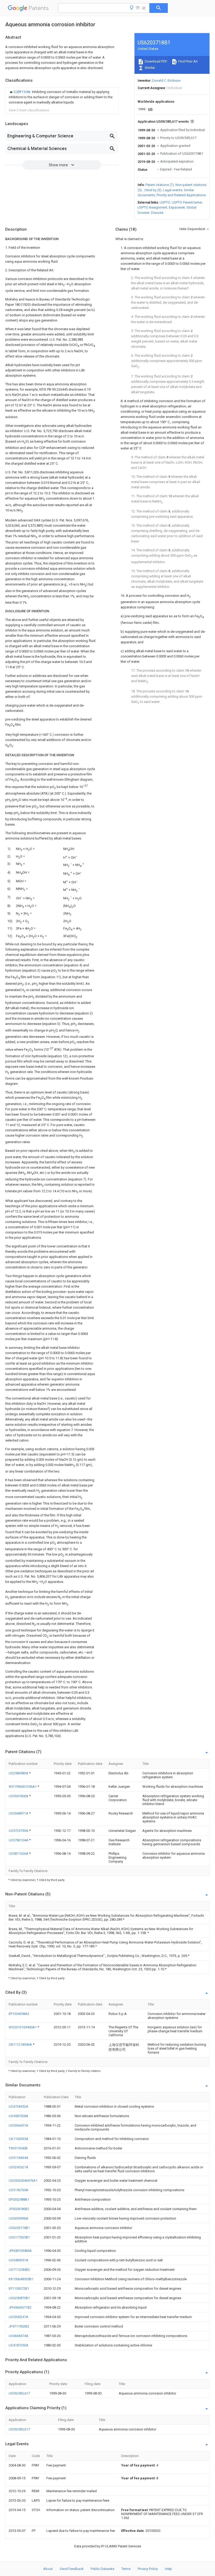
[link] (62, 97)
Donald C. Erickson (166, 81)
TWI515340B (18, 2148)
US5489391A (18, 2260)
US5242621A (18, 2167)
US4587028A (18, 2116)
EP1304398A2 (19, 2014)
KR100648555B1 (21, 2279)
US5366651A (18, 2125)
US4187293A (18, 2345)
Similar (149, 68)
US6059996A (18, 2218)
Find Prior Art (188, 61)
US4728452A (18, 2106)
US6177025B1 (19, 2237)
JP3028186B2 (19, 2209)
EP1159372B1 (19, 2289)
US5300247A (18, 2317)
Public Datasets (103, 2569)
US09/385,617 (19, 2393)
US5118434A (18, 2158)
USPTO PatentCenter (187, 202)
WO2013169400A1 (23, 2027)
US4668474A (18, 2336)
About (48, 2569)
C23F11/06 (22, 92)
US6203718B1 (19, 2228)
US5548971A (19, 1813)
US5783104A (19, 1840)
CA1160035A (18, 2139)
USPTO (165, 202)
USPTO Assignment (152, 207)
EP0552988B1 (19, 2199)
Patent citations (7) (160, 185)
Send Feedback (72, 2569)
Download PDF (156, 61)
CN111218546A (21, 2044)
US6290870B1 (19, 2298)
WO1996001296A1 (23, 1787)
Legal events (173, 190)
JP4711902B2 (19, 2326)
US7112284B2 (19, 2270)
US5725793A (19, 1831)
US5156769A (18, 2190)
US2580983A (19, 1773)
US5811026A (19, 1854)
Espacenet (177, 207)
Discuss (157, 213)
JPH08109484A (20, 2251)
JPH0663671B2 (20, 2307)
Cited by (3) (153, 190)
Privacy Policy (148, 2569)
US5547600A (19, 1796)
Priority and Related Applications (181, 195)
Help (168, 2569)
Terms (126, 2569)
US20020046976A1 (23, 2181)
